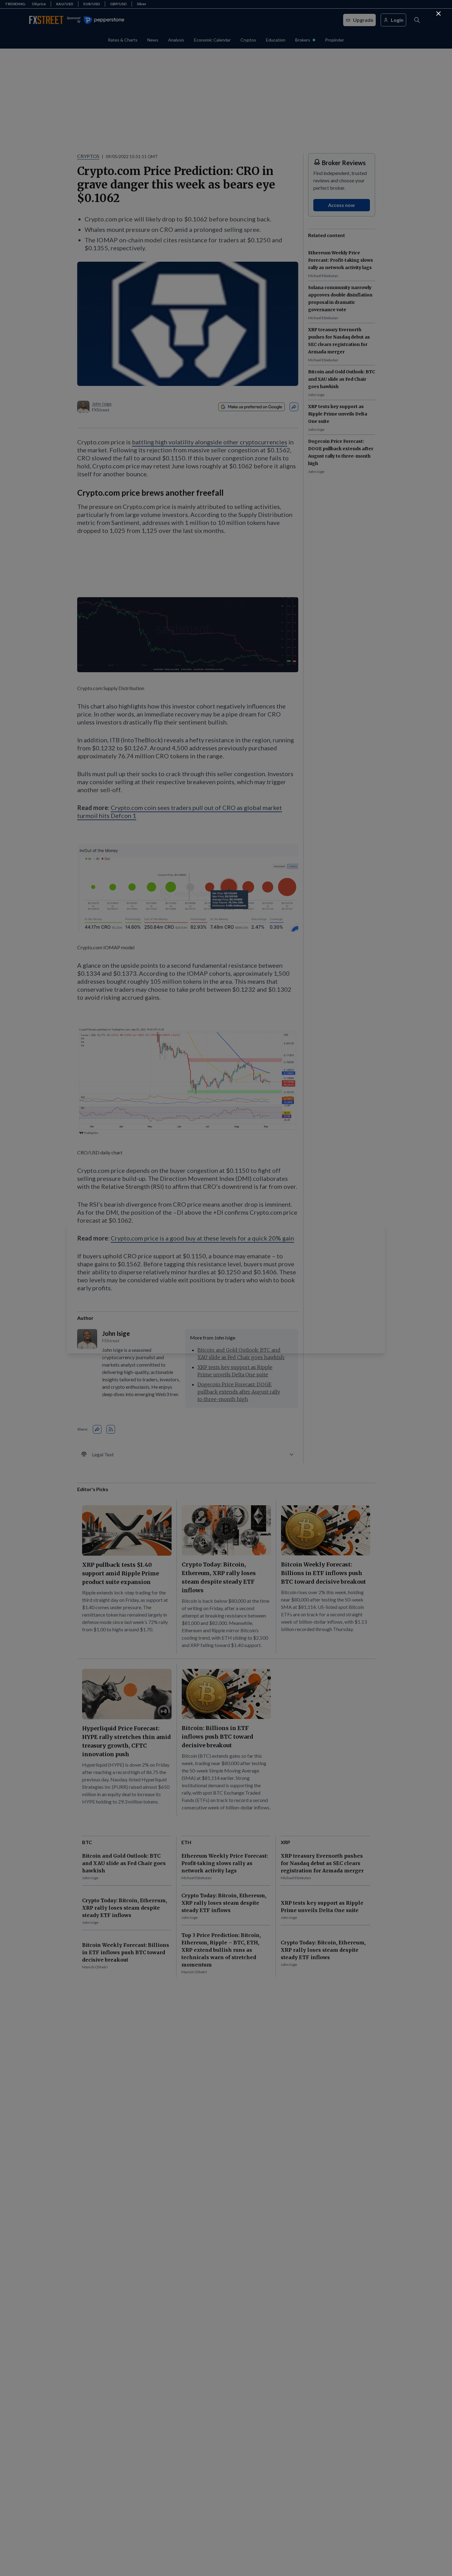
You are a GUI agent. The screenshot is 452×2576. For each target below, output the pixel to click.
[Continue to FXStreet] (438, 14)
